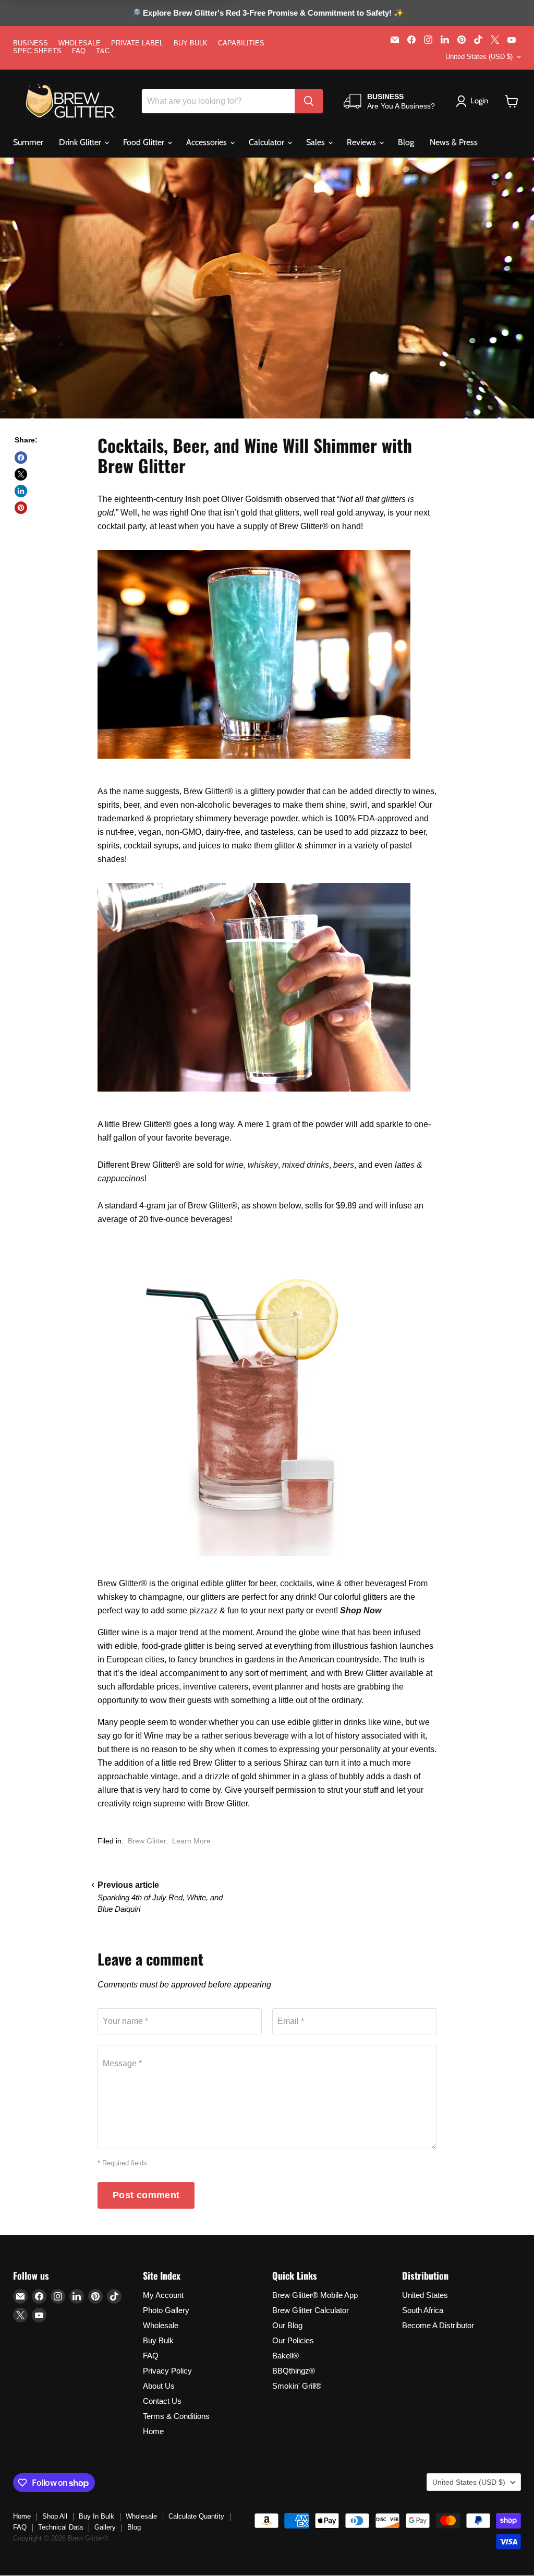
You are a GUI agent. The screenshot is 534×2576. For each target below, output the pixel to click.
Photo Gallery (166, 2310)
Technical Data (60, 2527)
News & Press (454, 142)
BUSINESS (31, 43)
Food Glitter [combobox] (145, 142)
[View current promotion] (267, 14)
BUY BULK (191, 43)
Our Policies (293, 2340)
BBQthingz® (294, 2371)
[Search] (309, 101)
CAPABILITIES (241, 43)
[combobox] (218, 101)
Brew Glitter (147, 1841)
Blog (406, 142)
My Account (163, 2295)
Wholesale (161, 2325)
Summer (28, 142)
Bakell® (286, 2356)
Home (153, 2431)
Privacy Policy (167, 2371)
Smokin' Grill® (297, 2386)
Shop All (55, 2516)
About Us (159, 2386)
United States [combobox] (479, 57)
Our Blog (287, 2325)
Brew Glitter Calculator (311, 2310)
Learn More (191, 1841)
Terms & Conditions (176, 2416)
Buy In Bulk (96, 2516)
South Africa (423, 2310)
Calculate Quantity (196, 2516)
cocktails (296, 1583)
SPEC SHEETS (37, 51)
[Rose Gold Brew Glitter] (254, 1561)
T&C (103, 51)
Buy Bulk (158, 2340)
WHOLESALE (80, 43)
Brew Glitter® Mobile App (315, 2295)
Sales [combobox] (317, 142)
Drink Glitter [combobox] (81, 142)
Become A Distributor (438, 2325)
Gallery (105, 2527)
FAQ (79, 51)
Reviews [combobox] (362, 142)
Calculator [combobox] (268, 142)
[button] (512, 101)
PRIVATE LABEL (137, 43)
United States (425, 2295)
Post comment (146, 2195)
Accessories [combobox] (208, 142)
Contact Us (162, 2401)
